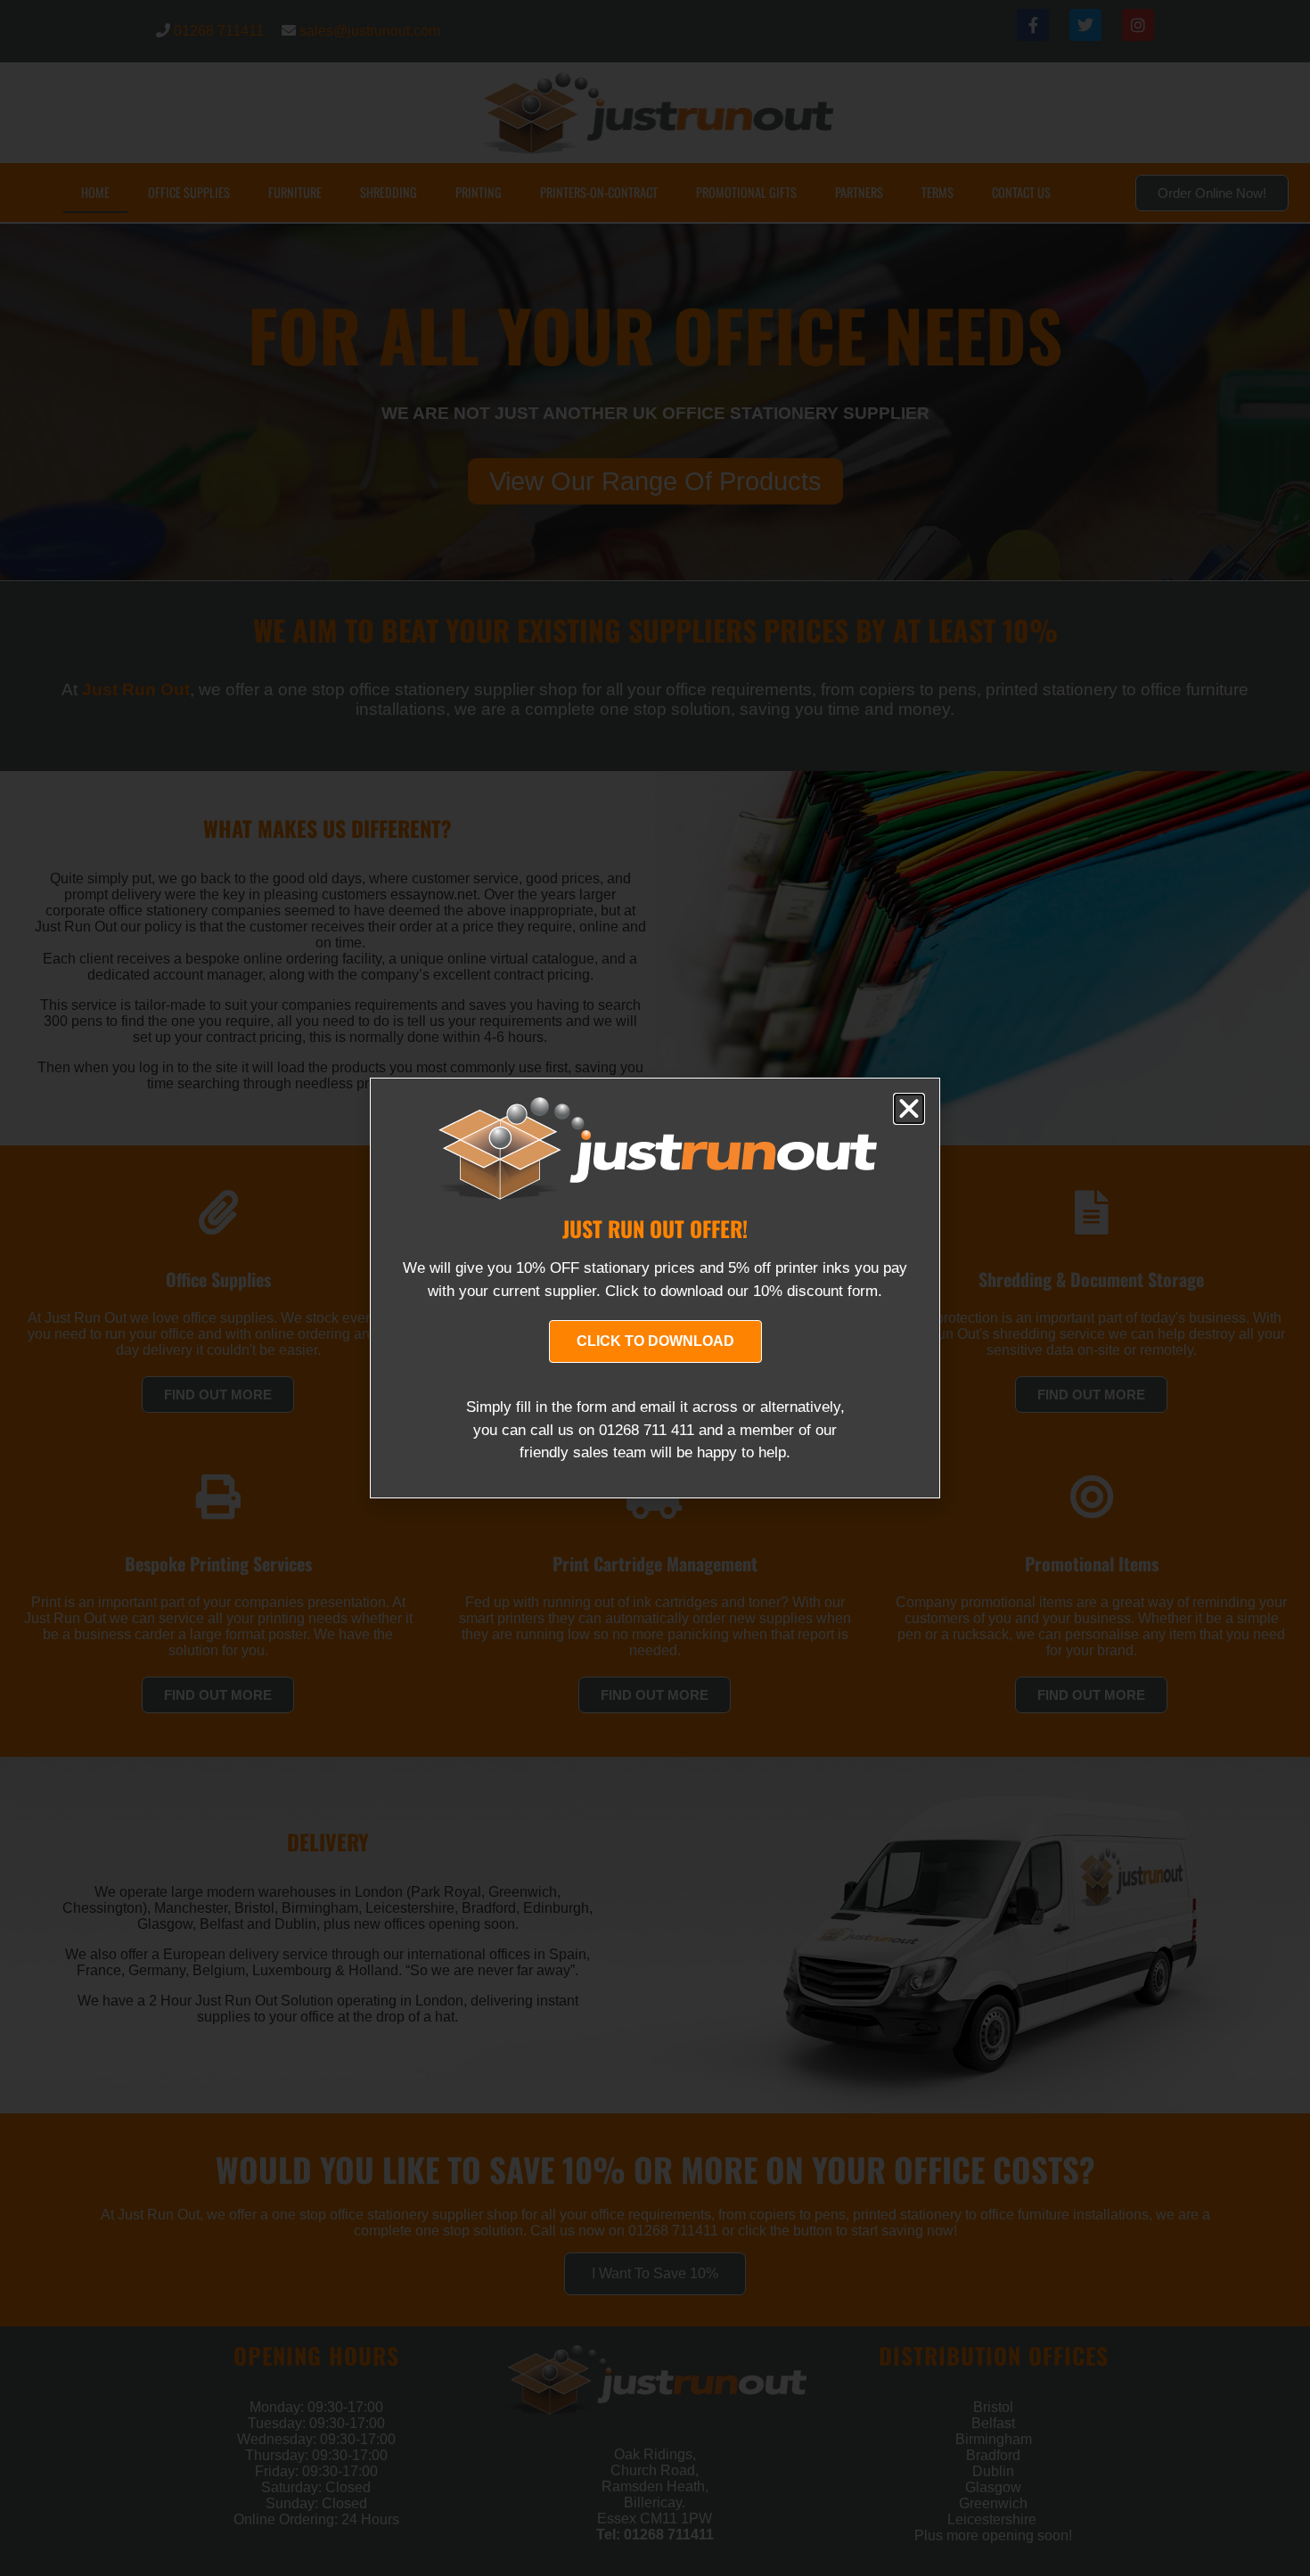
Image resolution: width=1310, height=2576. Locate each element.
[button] (909, 1109)
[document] (655, 1288)
